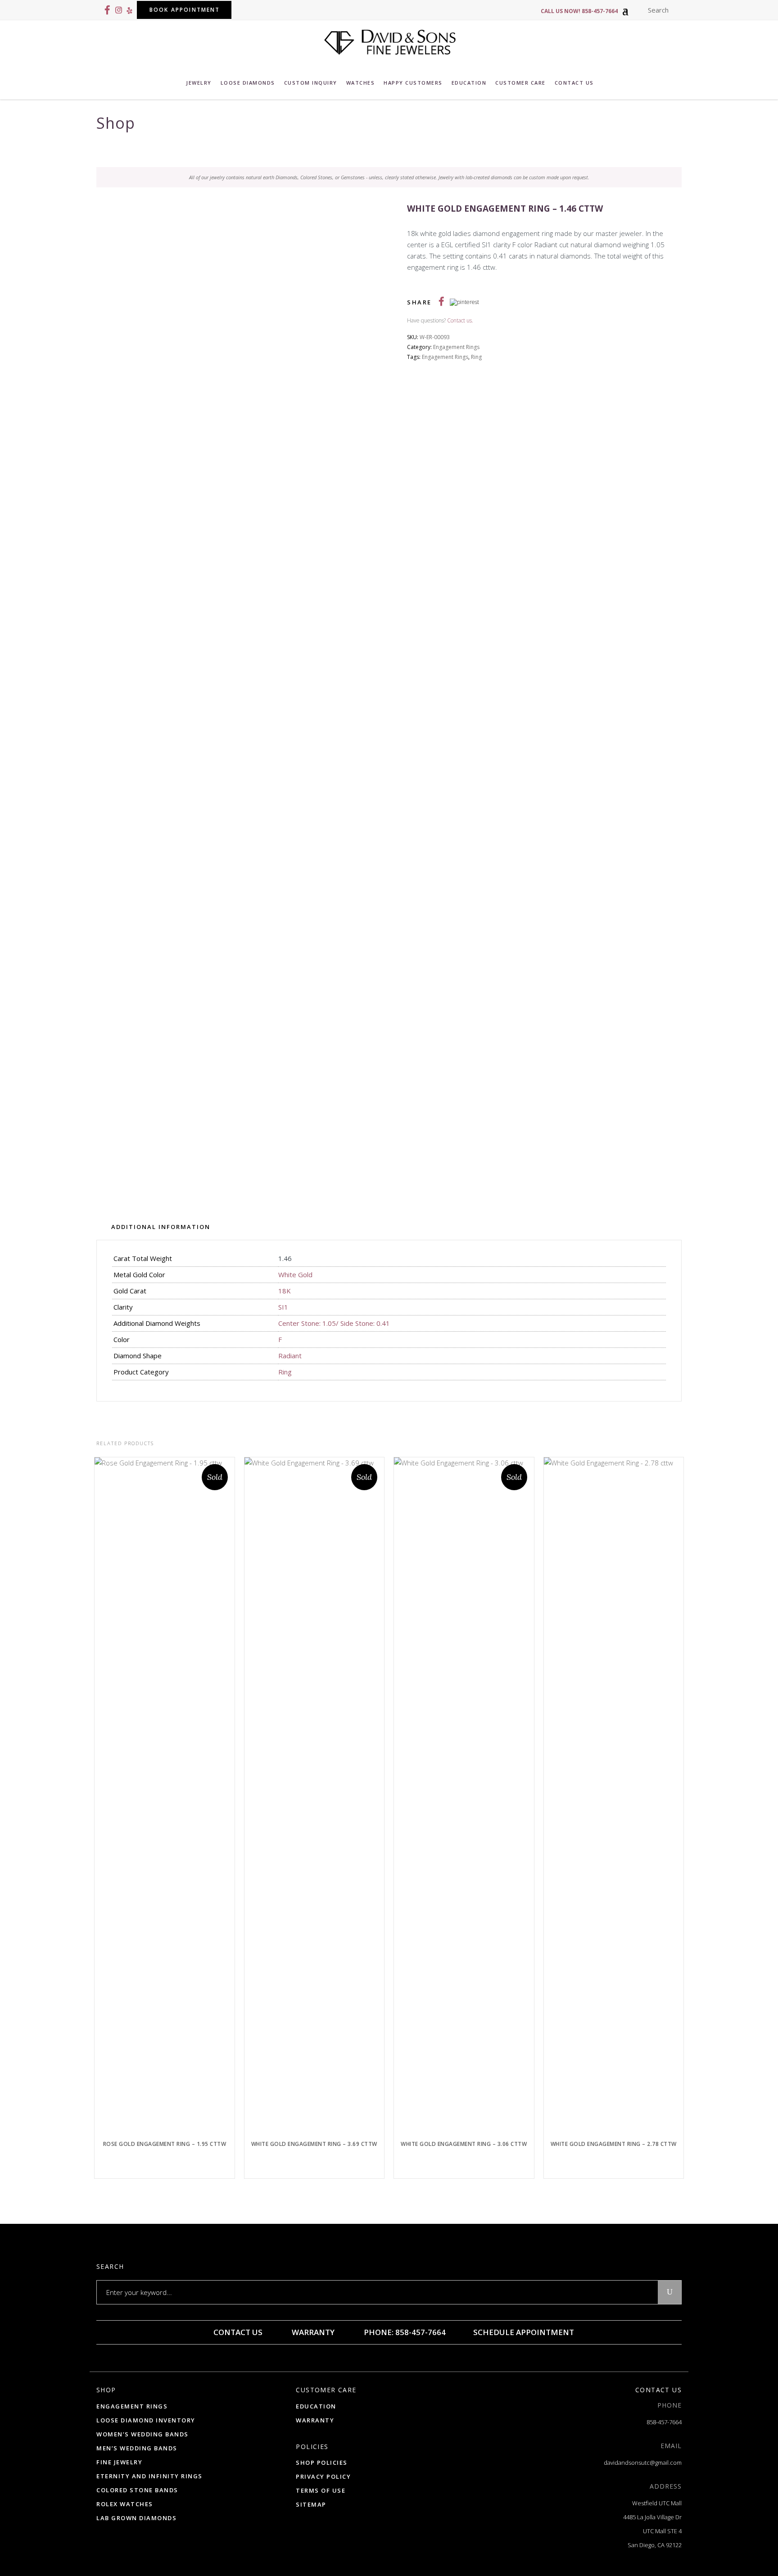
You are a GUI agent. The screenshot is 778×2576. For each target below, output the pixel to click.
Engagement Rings (456, 347)
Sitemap (311, 2504)
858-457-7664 (664, 2422)
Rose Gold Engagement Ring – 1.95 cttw (165, 2144)
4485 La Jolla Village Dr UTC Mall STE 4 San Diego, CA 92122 (652, 2531)
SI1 (283, 1307)
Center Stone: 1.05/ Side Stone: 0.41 (334, 1323)
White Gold (295, 1274)
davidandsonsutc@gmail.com (643, 2463)
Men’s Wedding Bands (137, 2448)
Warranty (312, 2332)
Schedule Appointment (523, 2332)
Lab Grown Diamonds (136, 2518)
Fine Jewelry (119, 2462)
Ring (476, 357)
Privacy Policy (323, 2476)
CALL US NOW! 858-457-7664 (579, 11)
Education (316, 2406)
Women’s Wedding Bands (142, 2434)
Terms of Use (321, 2490)
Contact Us (237, 2332)
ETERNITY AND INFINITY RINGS (149, 2476)
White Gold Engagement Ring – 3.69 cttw (314, 2144)
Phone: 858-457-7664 (404, 2332)
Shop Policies (322, 2463)
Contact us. (460, 320)
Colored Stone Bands (137, 2490)
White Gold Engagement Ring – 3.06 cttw (464, 2144)
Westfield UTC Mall (657, 2503)
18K (285, 1291)
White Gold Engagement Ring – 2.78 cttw (614, 2144)
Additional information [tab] (161, 1227)
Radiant (290, 1356)
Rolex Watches (125, 2504)
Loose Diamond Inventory (146, 2420)
